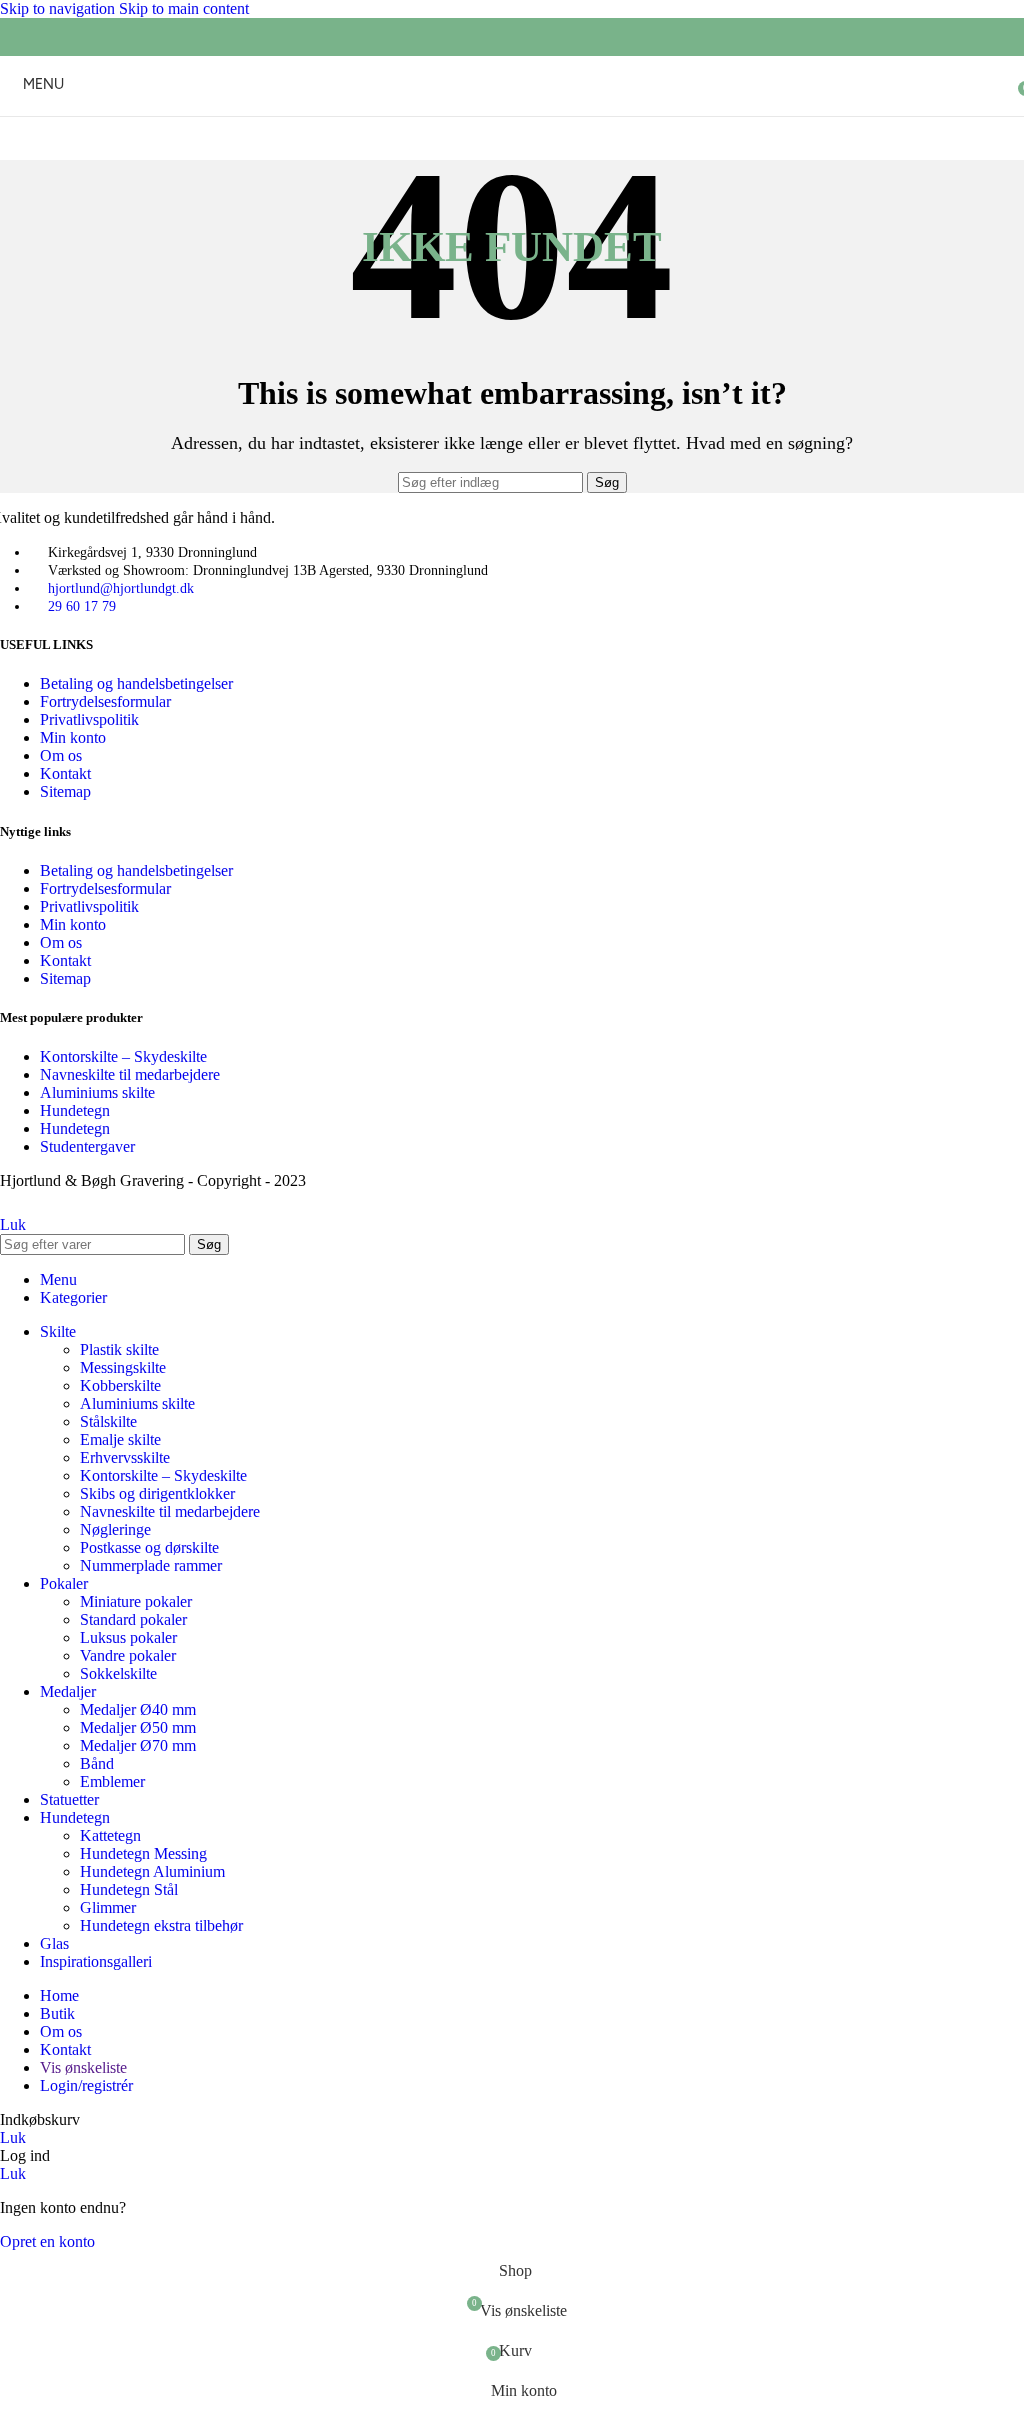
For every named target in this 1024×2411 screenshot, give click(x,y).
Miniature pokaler (136, 1601)
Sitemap (65, 791)
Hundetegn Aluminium (152, 1871)
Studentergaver (87, 1146)
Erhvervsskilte (125, 1457)
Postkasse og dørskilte (149, 1547)
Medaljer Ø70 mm (138, 1745)
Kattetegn (110, 1835)
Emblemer (112, 1781)
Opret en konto (47, 2241)
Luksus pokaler (128, 1637)
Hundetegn (75, 1110)
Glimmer (108, 1907)
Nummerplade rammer (151, 1565)
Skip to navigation (59, 8)
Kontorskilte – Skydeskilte (123, 1056)
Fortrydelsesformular (105, 701)
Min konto (73, 737)
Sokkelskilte (118, 1673)
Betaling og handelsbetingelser (136, 683)
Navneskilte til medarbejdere (130, 1074)
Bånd (97, 1763)
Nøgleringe (115, 1529)
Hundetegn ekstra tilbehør (161, 1925)
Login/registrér (86, 2085)
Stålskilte (108, 1421)
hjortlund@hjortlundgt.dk (121, 588)
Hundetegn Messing (143, 1853)
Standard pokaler (133, 1619)
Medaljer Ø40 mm (138, 1709)
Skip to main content (184, 8)
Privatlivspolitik (89, 719)
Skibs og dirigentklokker (157, 1493)
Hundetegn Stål (129, 1889)
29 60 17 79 (82, 606)
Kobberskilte (120, 1385)
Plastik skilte (119, 1349)
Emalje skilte (120, 1439)
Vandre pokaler (128, 1655)
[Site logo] (512, 120)
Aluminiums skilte (97, 1092)
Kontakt (65, 773)
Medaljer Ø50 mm (138, 1727)
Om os (61, 755)
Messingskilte (123, 1367)
